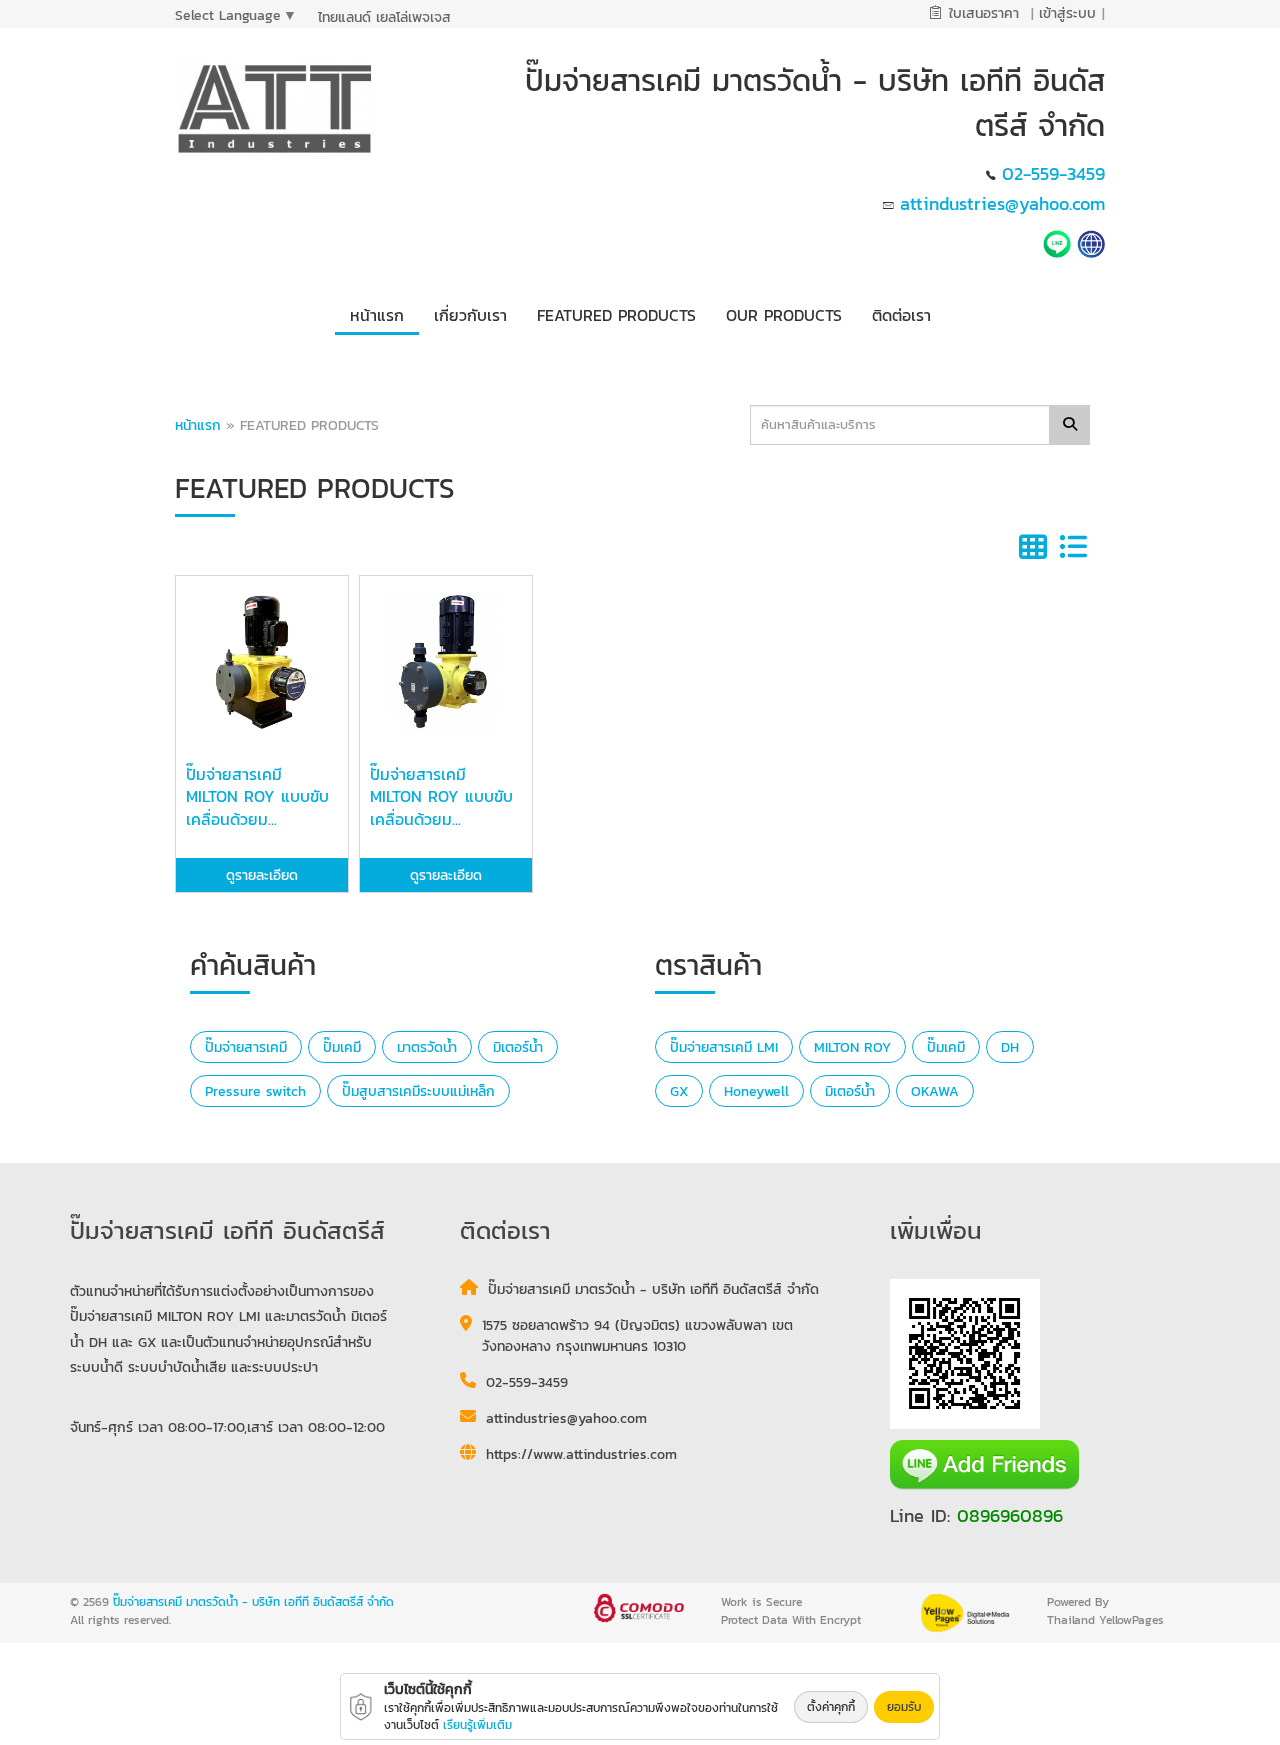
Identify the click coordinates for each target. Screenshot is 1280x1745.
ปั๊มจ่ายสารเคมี (246, 1047)
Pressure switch (255, 1091)
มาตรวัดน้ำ (427, 1047)
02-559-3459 (1053, 173)
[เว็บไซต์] (1091, 242)
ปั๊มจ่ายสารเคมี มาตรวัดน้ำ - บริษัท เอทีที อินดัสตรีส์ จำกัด (253, 1602)
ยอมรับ (904, 1707)
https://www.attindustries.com (581, 1454)
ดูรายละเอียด (262, 875)
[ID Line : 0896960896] (1060, 242)
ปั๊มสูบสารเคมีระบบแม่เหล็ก (418, 1091)
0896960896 (1010, 1515)
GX (679, 1091)
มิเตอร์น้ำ (518, 1047)
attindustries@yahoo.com (1002, 203)
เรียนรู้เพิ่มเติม (477, 1725)
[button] (470, 311)
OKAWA (935, 1091)
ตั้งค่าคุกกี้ (831, 1707)
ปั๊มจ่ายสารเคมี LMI (724, 1047)
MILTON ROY (852, 1047)
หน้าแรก (198, 425)
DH (1010, 1047)
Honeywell (756, 1091)
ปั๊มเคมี (342, 1047)
